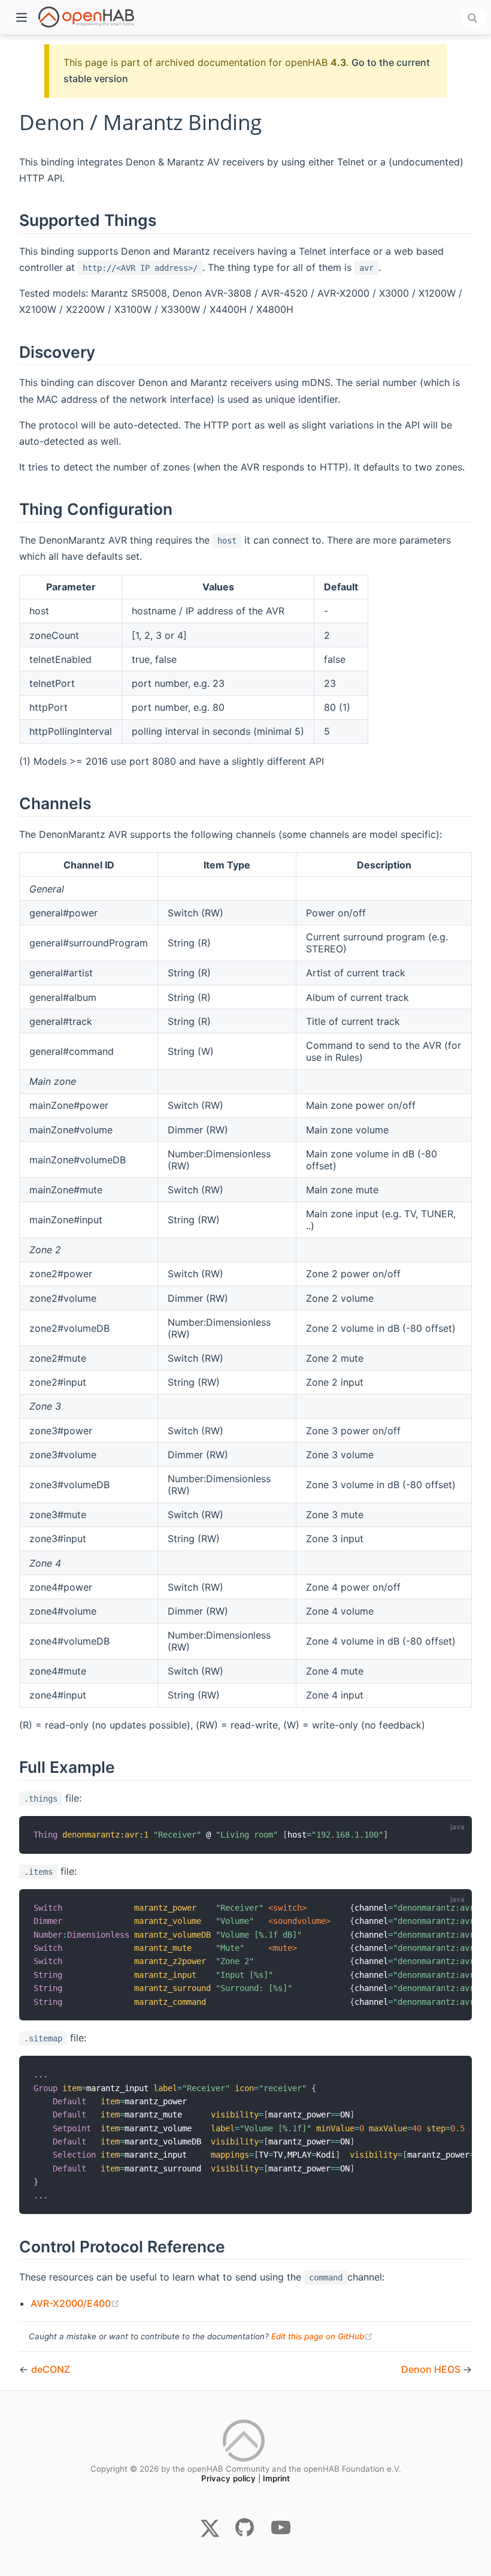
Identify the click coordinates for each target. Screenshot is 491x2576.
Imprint (276, 2478)
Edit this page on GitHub (322, 2336)
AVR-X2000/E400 (75, 2303)
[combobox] (474, 18)
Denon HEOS (432, 2369)
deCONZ (51, 2369)
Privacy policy (228, 2478)
